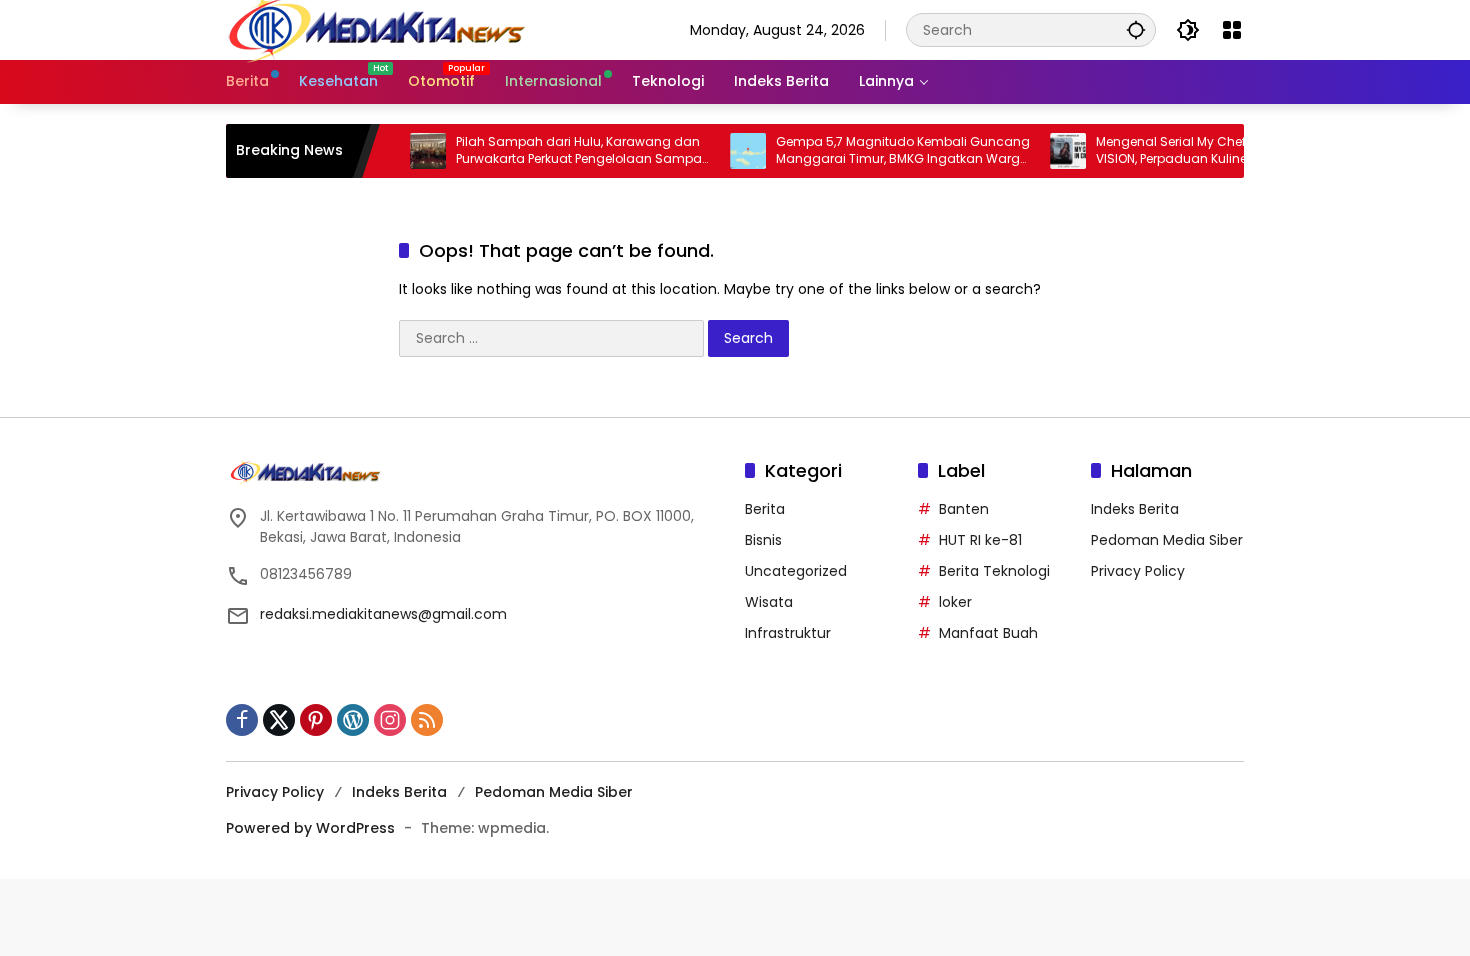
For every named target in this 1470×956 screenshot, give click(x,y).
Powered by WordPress (310, 828)
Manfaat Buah (988, 633)
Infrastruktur (788, 633)
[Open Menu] (1232, 30)
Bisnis (763, 540)
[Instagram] (390, 720)
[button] (1136, 29)
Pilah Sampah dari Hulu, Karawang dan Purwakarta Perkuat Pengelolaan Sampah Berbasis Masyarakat (562, 151)
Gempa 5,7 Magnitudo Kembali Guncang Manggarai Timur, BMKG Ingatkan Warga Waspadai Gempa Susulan (882, 151)
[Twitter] (279, 720)
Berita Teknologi (994, 571)
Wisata (769, 602)
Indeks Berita (1135, 509)
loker (955, 602)
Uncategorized (796, 571)
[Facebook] (242, 720)
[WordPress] (353, 720)
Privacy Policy (1138, 571)
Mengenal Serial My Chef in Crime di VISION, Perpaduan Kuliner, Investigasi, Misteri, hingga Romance (1189, 151)
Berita (765, 509)
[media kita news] (376, 29)
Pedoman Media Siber (1167, 540)
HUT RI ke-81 (980, 540)
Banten (964, 509)
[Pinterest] (316, 720)
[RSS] (427, 720)
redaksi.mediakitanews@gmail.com (383, 614)
